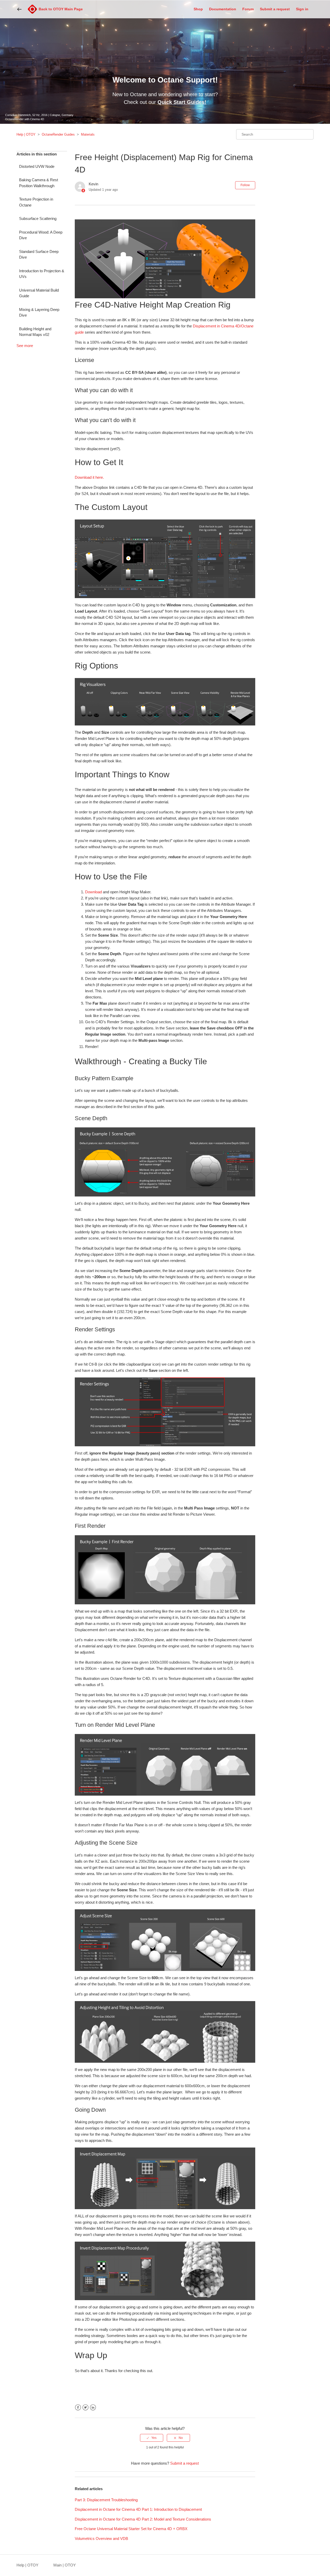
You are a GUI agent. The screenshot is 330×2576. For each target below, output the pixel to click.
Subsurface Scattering (38, 218)
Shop (198, 9)
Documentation (223, 9)
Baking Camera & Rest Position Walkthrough (39, 183)
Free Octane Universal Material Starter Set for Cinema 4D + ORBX (131, 2529)
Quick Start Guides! (182, 102)
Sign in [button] (302, 9)
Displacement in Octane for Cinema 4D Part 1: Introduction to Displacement (138, 2509)
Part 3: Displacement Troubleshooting (106, 2500)
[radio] (152, 2438)
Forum (248, 9)
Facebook (78, 2408)
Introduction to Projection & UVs (42, 274)
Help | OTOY (26, 134)
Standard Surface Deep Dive (39, 254)
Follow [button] (245, 185)
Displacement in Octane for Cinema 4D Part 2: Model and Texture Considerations (143, 2519)
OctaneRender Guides (58, 134)
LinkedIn (93, 2408)
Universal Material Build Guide (39, 293)
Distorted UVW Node (37, 166)
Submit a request (275, 9)
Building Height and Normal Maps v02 (35, 332)
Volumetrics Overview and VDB (101, 2538)
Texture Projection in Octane (36, 202)
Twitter (85, 2408)
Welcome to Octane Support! (165, 80)
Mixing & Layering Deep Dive (39, 312)
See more (25, 346)
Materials (88, 134)
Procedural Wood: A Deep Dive (41, 235)
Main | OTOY (65, 2565)
